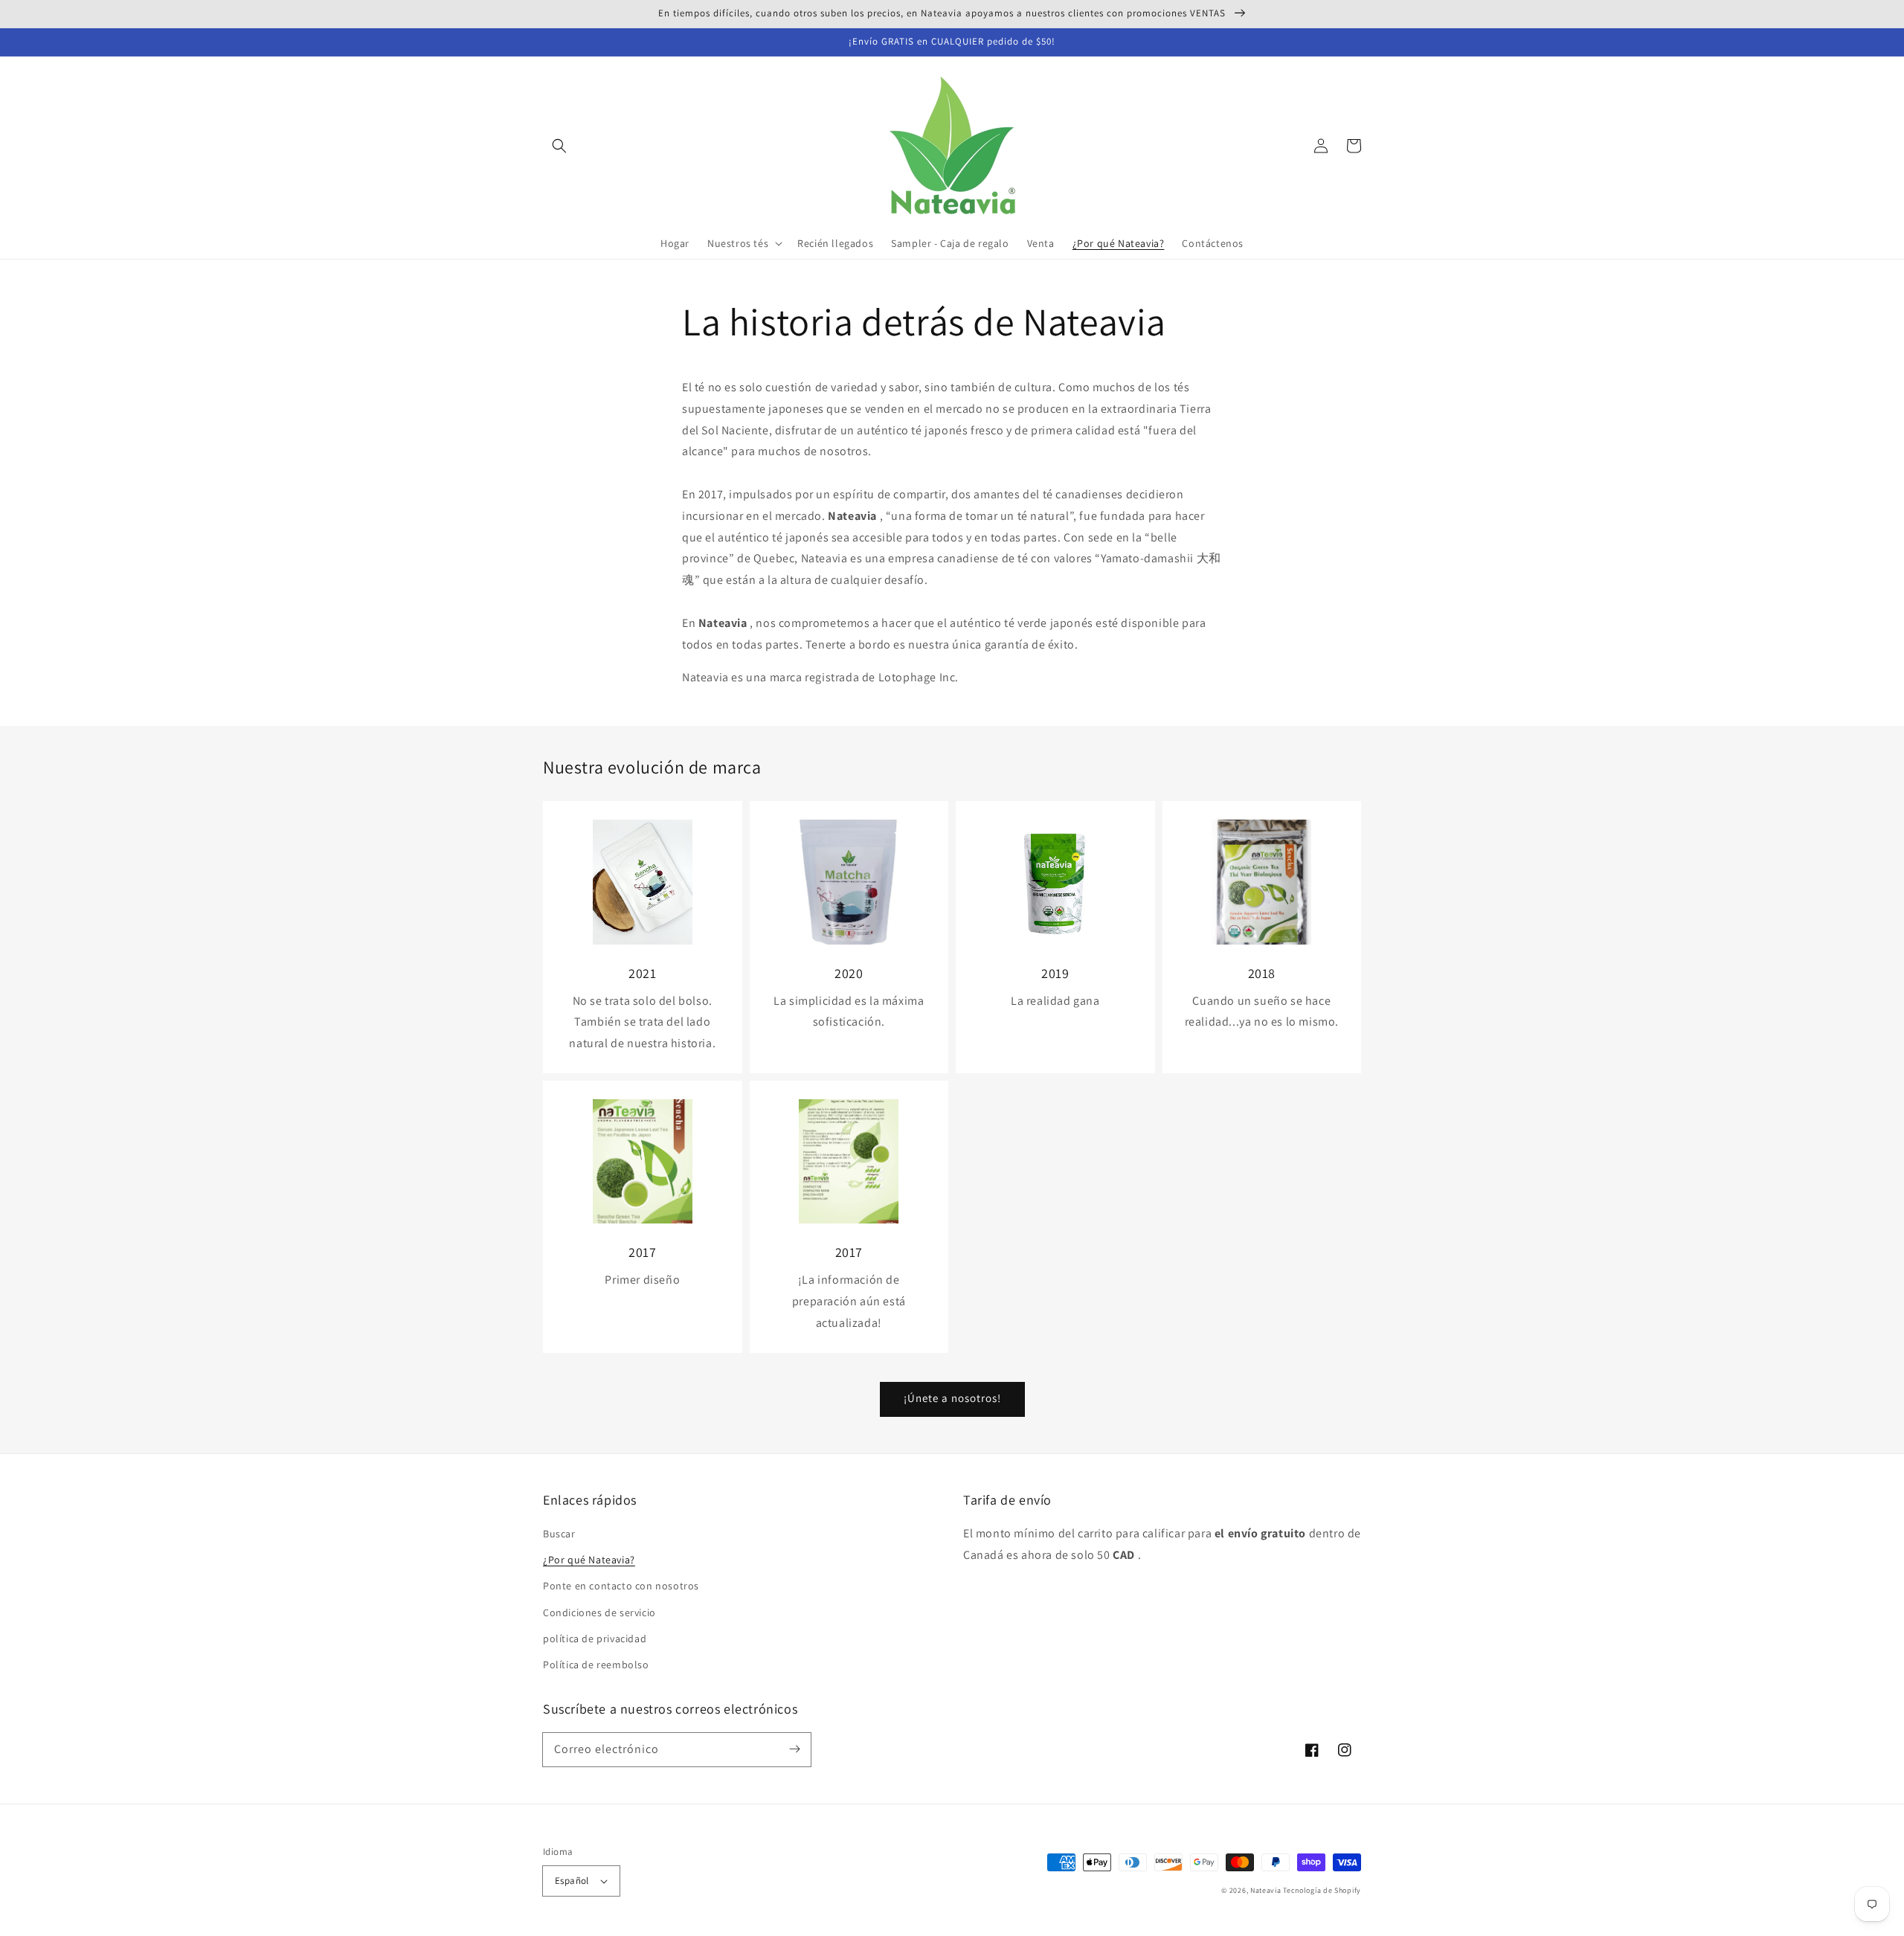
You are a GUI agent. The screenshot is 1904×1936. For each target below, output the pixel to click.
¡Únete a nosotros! (952, 1398)
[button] (559, 146)
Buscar (559, 1534)
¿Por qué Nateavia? (589, 1560)
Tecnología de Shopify (1322, 1890)
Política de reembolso (596, 1665)
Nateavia (1266, 1890)
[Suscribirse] (794, 1749)
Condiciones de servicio (599, 1612)
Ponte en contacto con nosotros (621, 1586)
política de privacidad (595, 1638)
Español (572, 1881)
